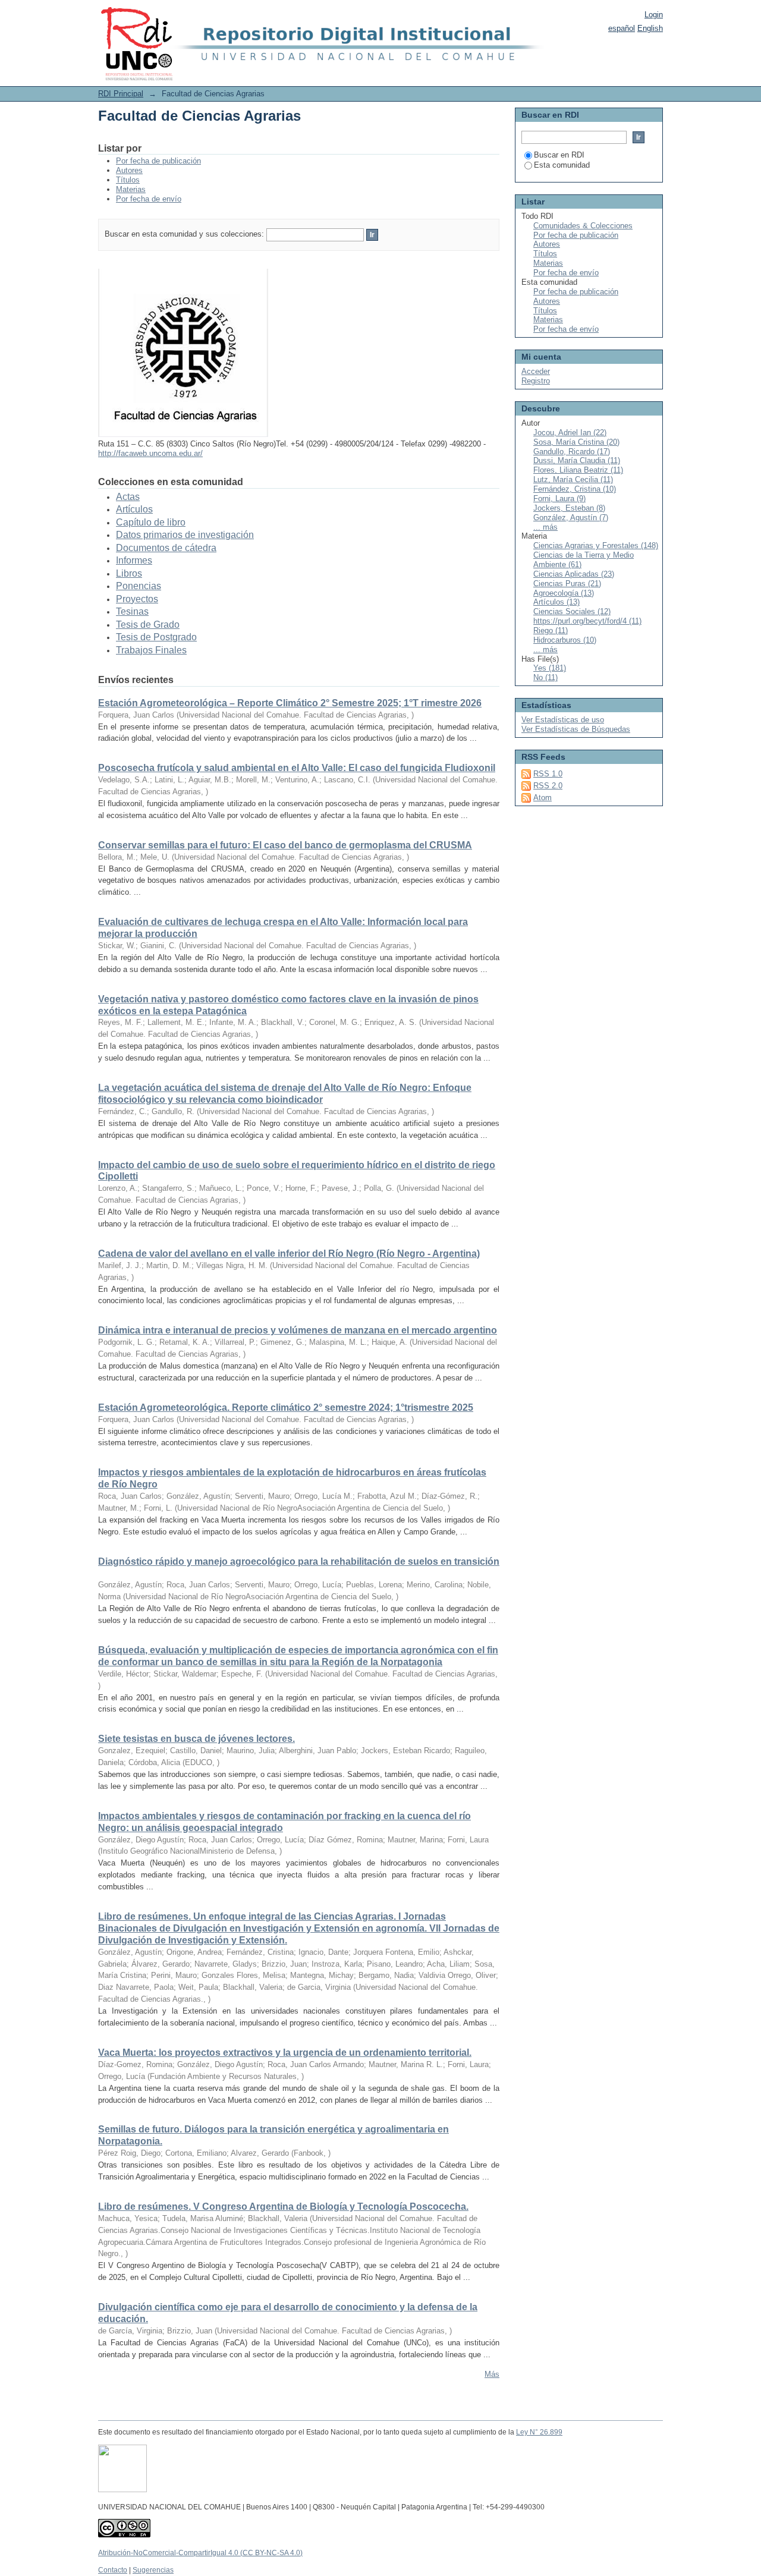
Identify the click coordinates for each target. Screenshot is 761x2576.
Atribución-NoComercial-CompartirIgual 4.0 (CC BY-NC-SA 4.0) (200, 2553)
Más (492, 2374)
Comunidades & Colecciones (583, 226)
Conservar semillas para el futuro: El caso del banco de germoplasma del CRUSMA (285, 845)
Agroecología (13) (564, 593)
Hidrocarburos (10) (565, 640)
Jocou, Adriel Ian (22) (570, 433)
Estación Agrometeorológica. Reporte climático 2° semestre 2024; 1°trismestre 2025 (286, 1407)
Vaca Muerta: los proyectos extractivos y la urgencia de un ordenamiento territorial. (285, 2053)
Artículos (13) (556, 602)
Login (654, 15)
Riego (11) (551, 630)
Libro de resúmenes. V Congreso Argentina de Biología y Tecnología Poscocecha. (283, 2207)
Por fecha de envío (149, 199)
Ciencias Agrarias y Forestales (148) (596, 545)
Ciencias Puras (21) (567, 584)
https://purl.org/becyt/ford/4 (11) (587, 621)
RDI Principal (121, 94)
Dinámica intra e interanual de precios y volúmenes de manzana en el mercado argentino (298, 1330)
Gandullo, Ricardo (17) (572, 452)
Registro (536, 381)
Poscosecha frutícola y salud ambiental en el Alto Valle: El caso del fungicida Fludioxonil (297, 768)
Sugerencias (153, 2570)
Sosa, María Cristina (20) (576, 442)
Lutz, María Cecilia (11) (573, 479)
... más (545, 527)
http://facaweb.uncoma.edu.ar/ (150, 453)
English (650, 28)
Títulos (128, 180)
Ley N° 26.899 (539, 2432)
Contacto (113, 2570)
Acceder (536, 371)
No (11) (545, 677)
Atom (543, 798)
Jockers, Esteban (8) (569, 508)
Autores (129, 170)
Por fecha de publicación (158, 161)
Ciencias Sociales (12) (572, 611)
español (622, 28)
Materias (131, 189)
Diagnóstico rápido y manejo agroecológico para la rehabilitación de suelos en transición (299, 1561)
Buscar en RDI (559, 155)
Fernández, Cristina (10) (575, 489)
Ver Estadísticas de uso (563, 720)
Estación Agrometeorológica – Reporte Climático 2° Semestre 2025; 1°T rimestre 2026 (290, 703)
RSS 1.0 (548, 774)
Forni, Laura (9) (559, 498)
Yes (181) (550, 668)
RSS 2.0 (548, 786)
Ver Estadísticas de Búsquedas (576, 729)
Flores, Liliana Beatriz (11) (578, 470)
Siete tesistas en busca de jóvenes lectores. (196, 1739)
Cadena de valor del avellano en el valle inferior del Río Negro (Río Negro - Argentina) (289, 1254)
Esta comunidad (562, 165)
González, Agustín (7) (571, 518)
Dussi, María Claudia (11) (577, 460)
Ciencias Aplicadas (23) (574, 574)
